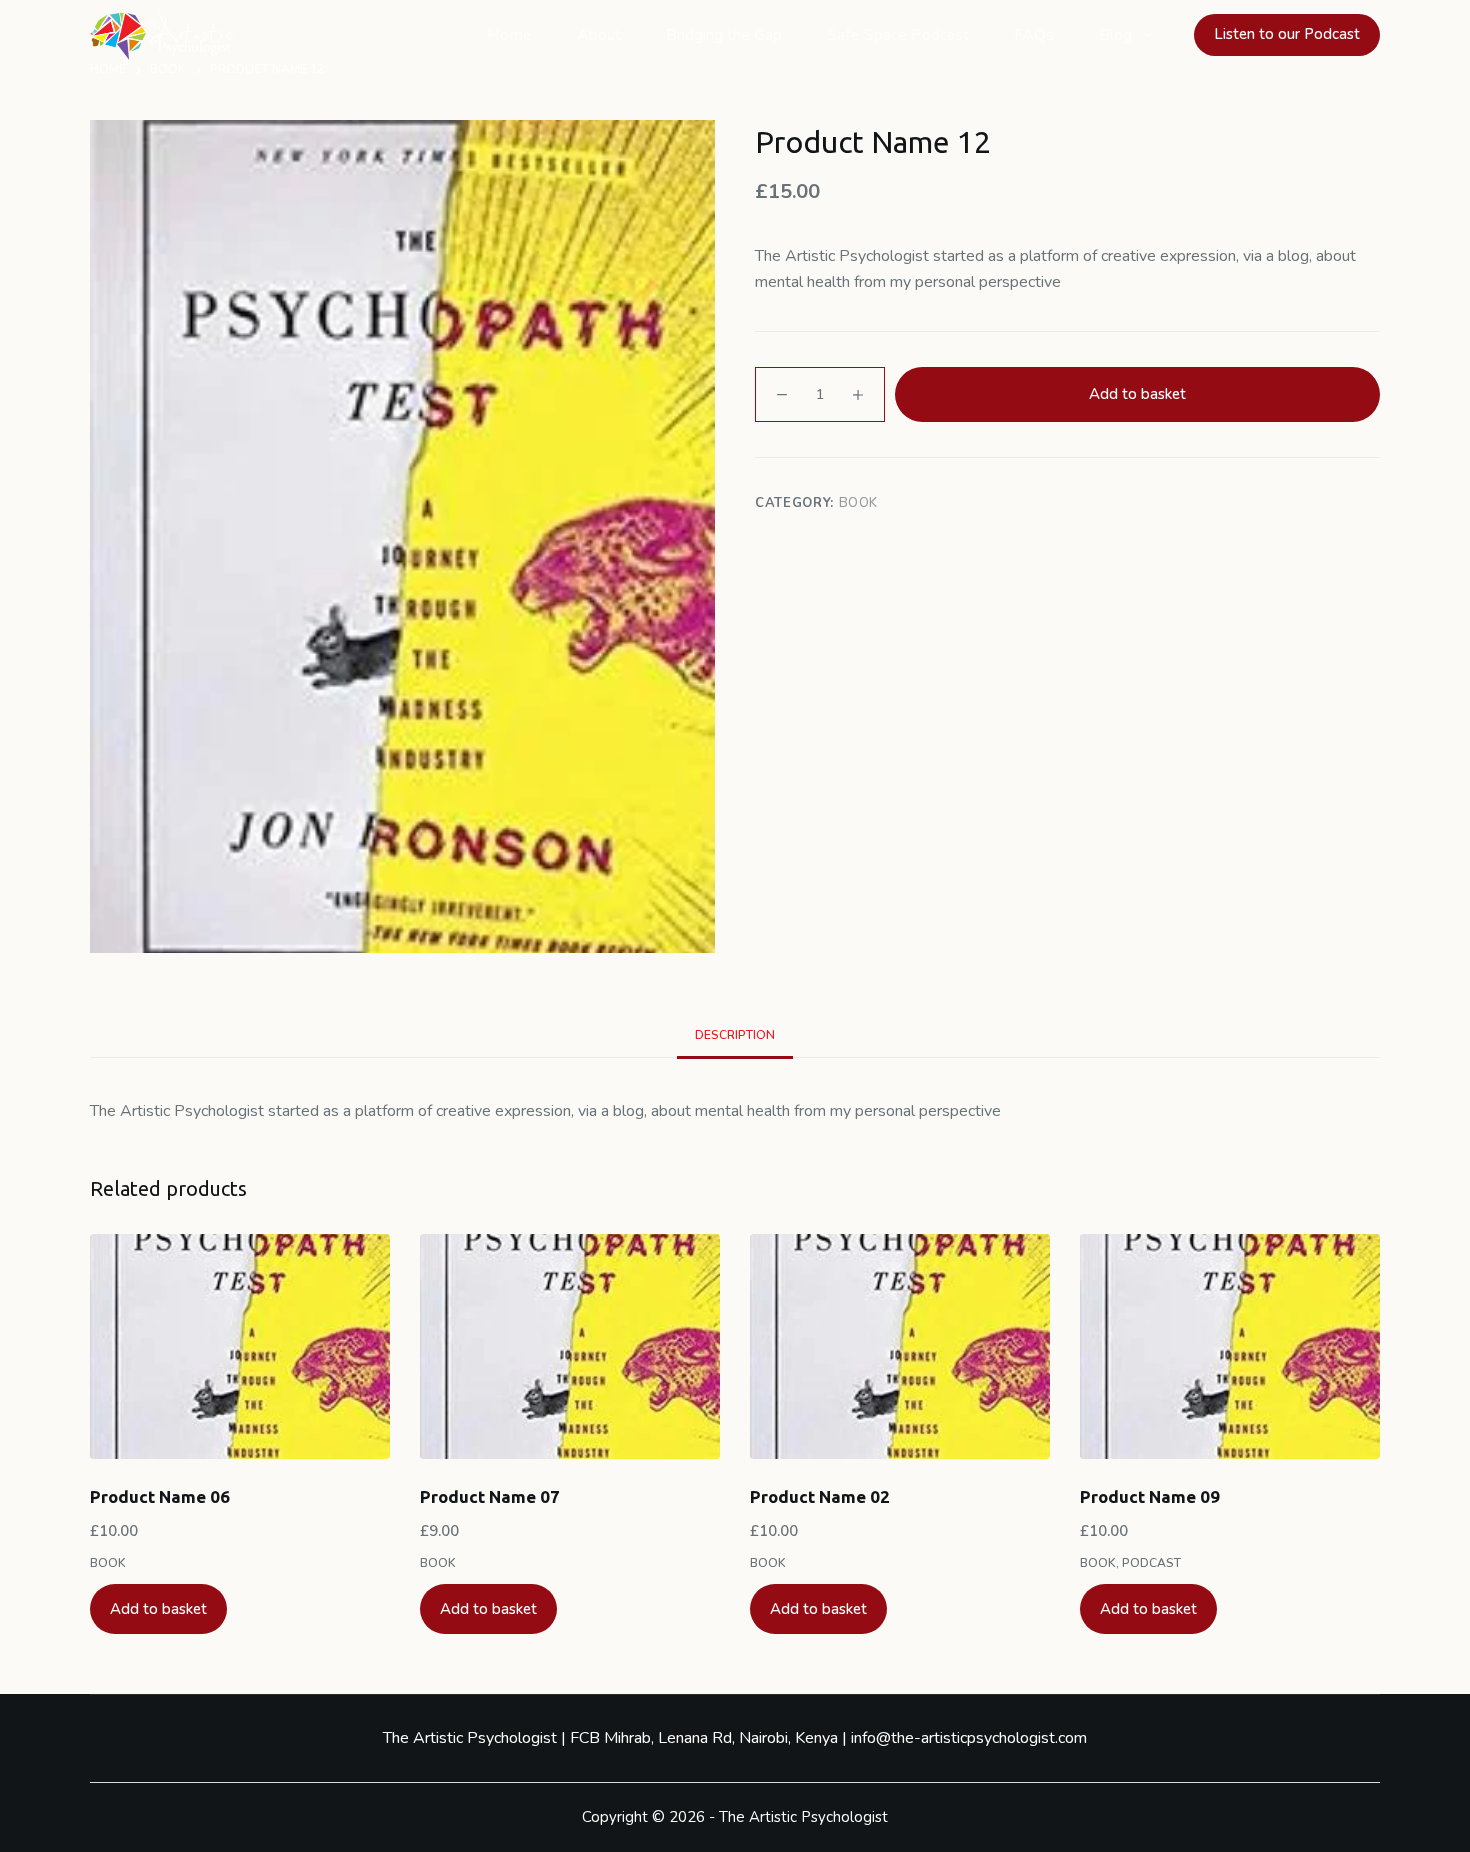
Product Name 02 (820, 1496)
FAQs (1034, 35)
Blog (1115, 35)
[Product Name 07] (570, 1346)
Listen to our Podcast (1287, 34)
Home (509, 35)
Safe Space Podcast (898, 35)
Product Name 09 (1150, 1496)
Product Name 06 (160, 1496)
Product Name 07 (490, 1496)
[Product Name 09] (1230, 1346)
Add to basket (1137, 394)
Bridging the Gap (724, 35)
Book (859, 503)
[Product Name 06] (240, 1346)
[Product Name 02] (900, 1346)
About (599, 35)
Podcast (1151, 1563)
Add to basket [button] (158, 1609)
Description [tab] (735, 1035)
